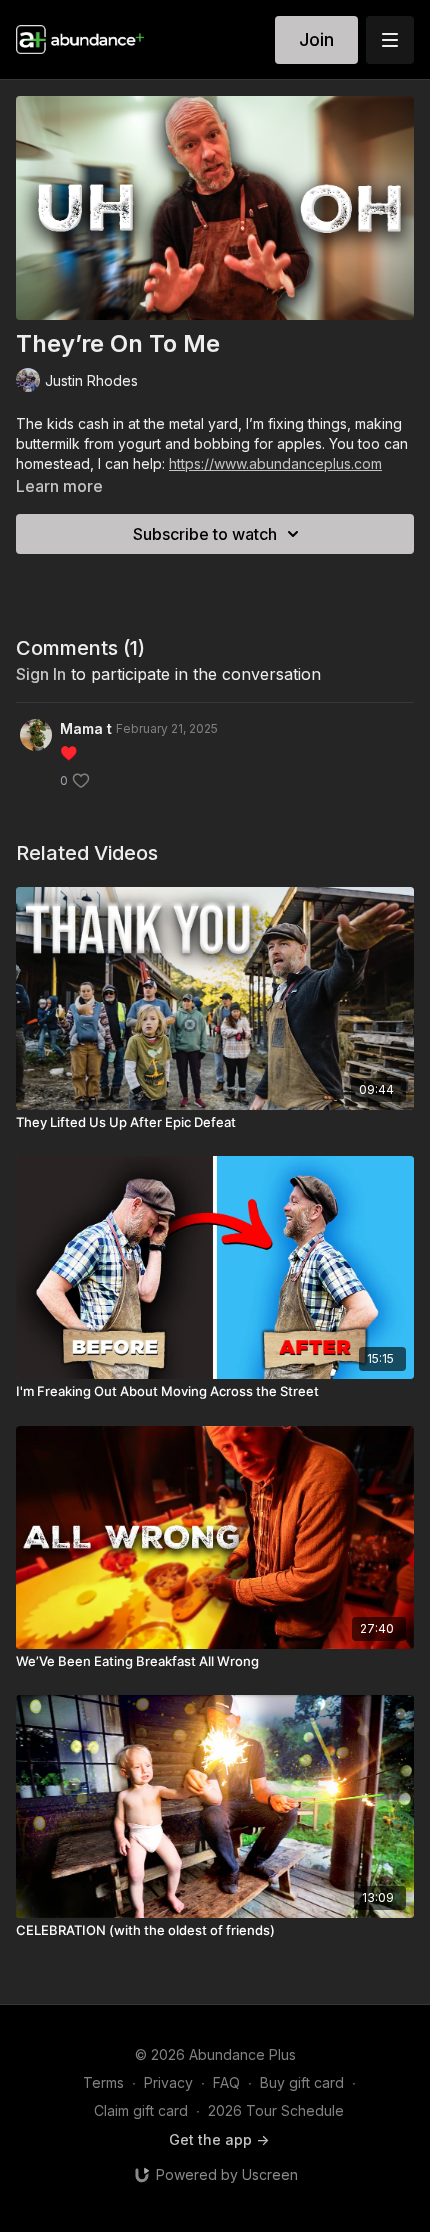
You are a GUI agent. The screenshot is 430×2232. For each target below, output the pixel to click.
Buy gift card (302, 2082)
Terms (103, 2082)
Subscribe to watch (205, 534)
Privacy (168, 2082)
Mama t (86, 728)
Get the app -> (219, 2139)
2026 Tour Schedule (276, 2110)
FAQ (226, 2082)
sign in (41, 674)
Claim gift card (141, 2110)
